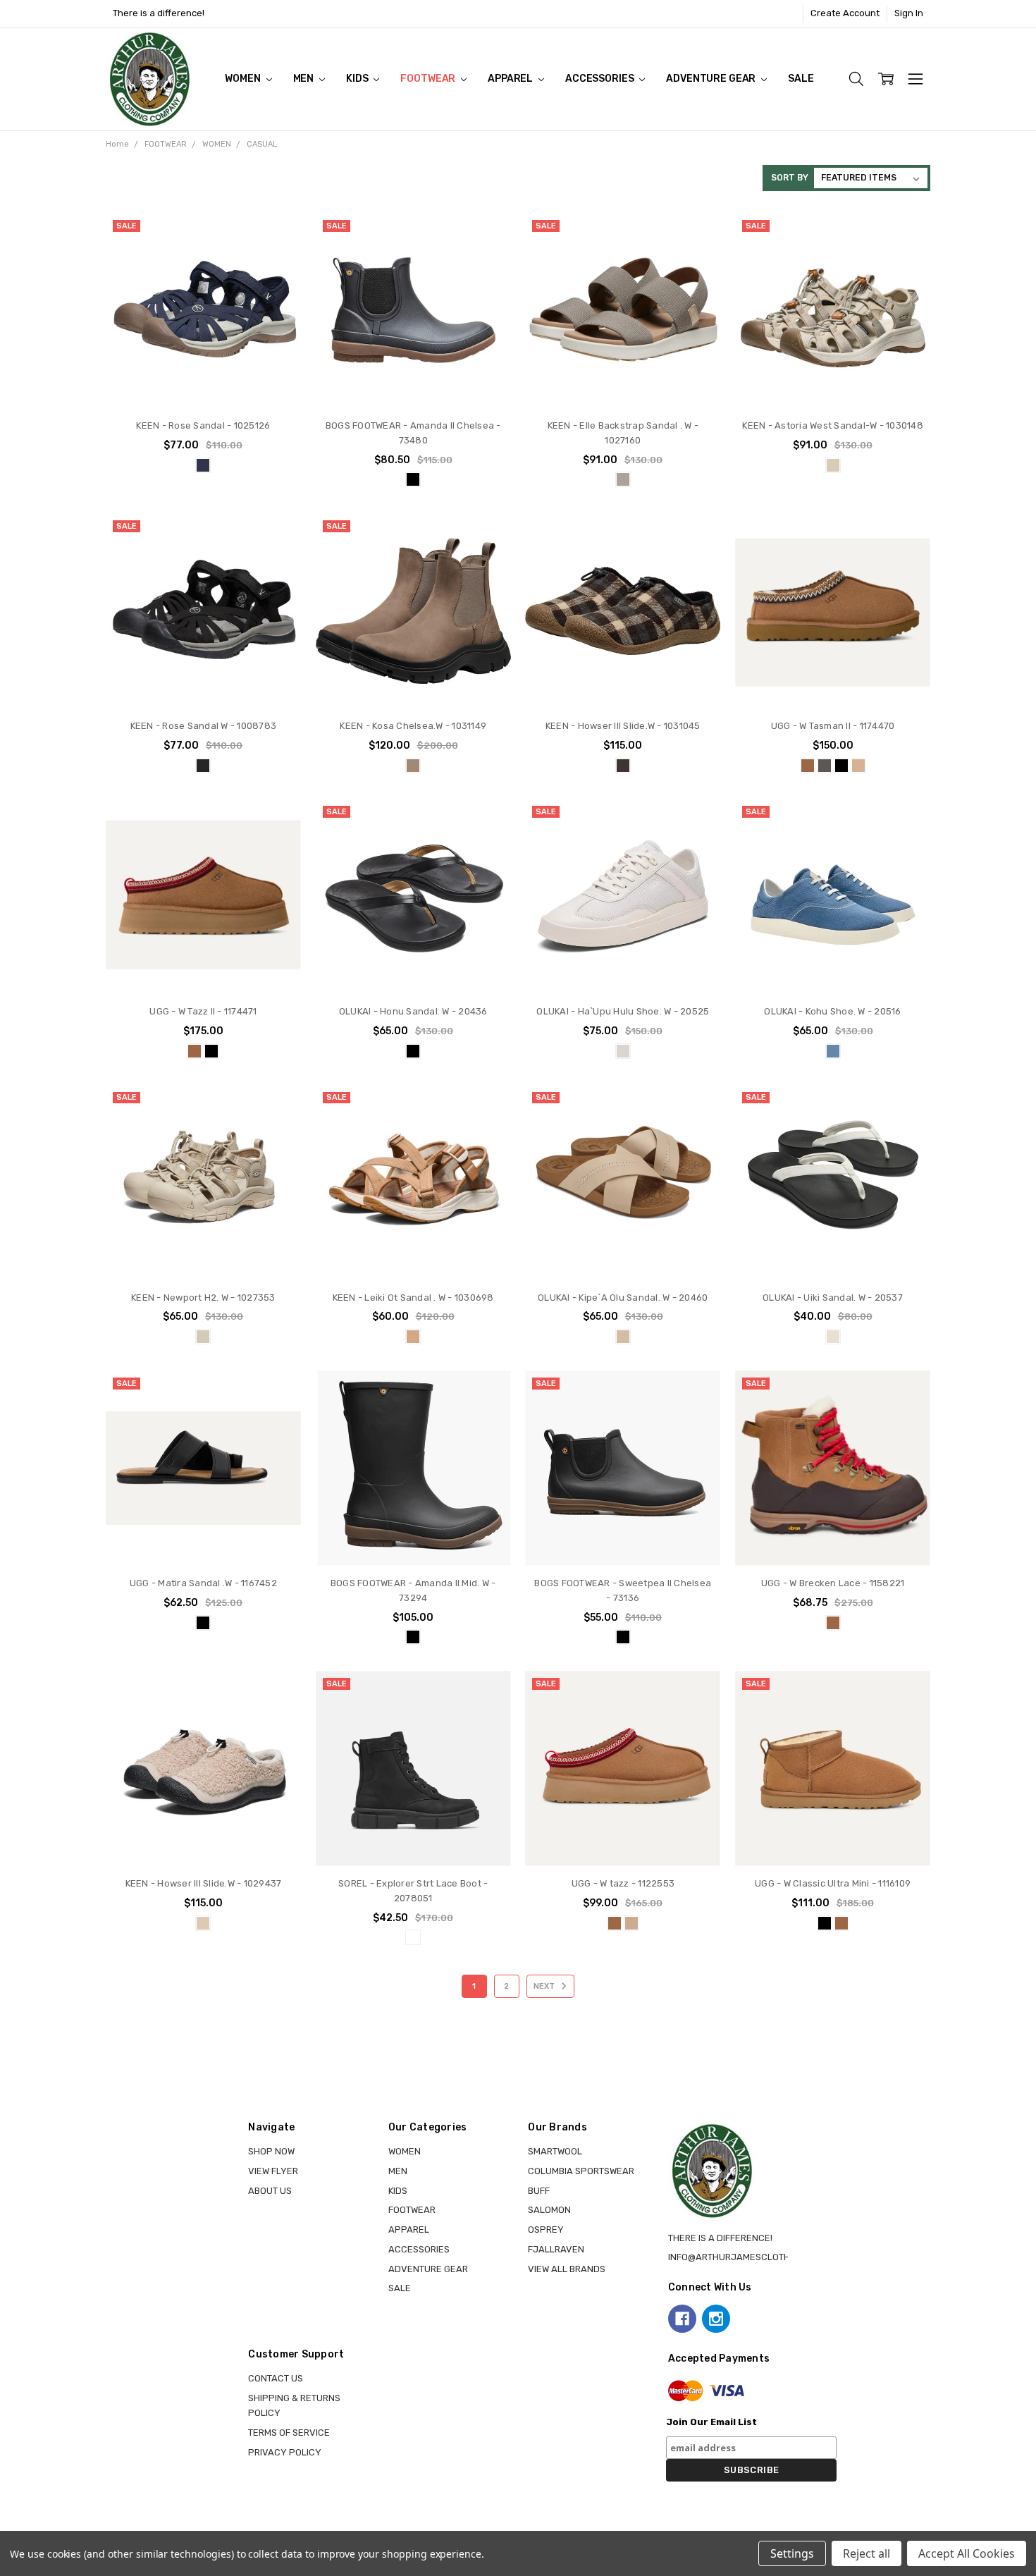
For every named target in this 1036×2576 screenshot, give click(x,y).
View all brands (567, 2269)
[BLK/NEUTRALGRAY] (203, 766)
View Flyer (273, 2171)
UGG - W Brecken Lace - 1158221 (833, 1583)
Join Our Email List (711, 2422)
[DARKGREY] (825, 766)
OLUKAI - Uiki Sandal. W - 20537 (833, 1298)
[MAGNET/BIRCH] (623, 766)
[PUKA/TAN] (623, 1337)
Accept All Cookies (967, 2553)
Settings (792, 2553)
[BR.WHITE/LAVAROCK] (833, 1337)
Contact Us (276, 2378)
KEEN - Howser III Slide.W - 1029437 (204, 1883)
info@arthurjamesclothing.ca (744, 2257)
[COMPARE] (277, 259)
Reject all (867, 2553)
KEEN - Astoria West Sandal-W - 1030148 (833, 425)
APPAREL (511, 79)
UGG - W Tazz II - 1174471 (203, 1011)
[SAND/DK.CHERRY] (858, 766)
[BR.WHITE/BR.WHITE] (623, 1051)
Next (545, 1986)
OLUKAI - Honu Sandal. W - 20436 (413, 1011)
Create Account (845, 13)
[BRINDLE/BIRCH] (623, 479)
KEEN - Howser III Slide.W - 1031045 (623, 726)
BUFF (539, 2191)
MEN (304, 79)
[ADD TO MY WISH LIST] (277, 281)
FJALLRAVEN (556, 2249)
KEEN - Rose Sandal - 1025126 (203, 425)
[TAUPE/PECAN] (833, 465)
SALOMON (549, 2210)
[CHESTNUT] (808, 766)
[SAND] (631, 1923)
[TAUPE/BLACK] (203, 1923)
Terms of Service (289, 2433)
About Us (270, 2191)
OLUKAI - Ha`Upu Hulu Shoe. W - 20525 (623, 1011)
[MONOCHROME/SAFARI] (203, 1337)
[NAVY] (203, 465)
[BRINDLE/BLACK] (413, 766)
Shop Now (271, 2151)
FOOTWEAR (429, 79)
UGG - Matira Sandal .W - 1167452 (203, 1583)
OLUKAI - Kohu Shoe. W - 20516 (832, 1011)
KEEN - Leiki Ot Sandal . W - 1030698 (413, 1298)
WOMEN (243, 79)
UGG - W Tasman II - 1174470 (833, 726)
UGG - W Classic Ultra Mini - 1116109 (833, 1883)
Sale (801, 79)
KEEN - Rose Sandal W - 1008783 (204, 726)
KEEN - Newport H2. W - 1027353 (203, 1298)
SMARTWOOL (555, 2151)
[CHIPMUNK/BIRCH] (413, 1337)
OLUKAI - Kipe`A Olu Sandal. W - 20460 (623, 1298)
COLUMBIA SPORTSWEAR (581, 2171)
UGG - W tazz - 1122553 (623, 1883)
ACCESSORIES (600, 79)
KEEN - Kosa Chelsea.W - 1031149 (413, 726)
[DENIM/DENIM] (833, 1051)
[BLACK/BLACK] (413, 1051)
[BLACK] (413, 479)
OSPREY (546, 2230)
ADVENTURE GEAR (712, 79)
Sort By (790, 178)
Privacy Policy (285, 2452)
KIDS (358, 79)
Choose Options (203, 381)
